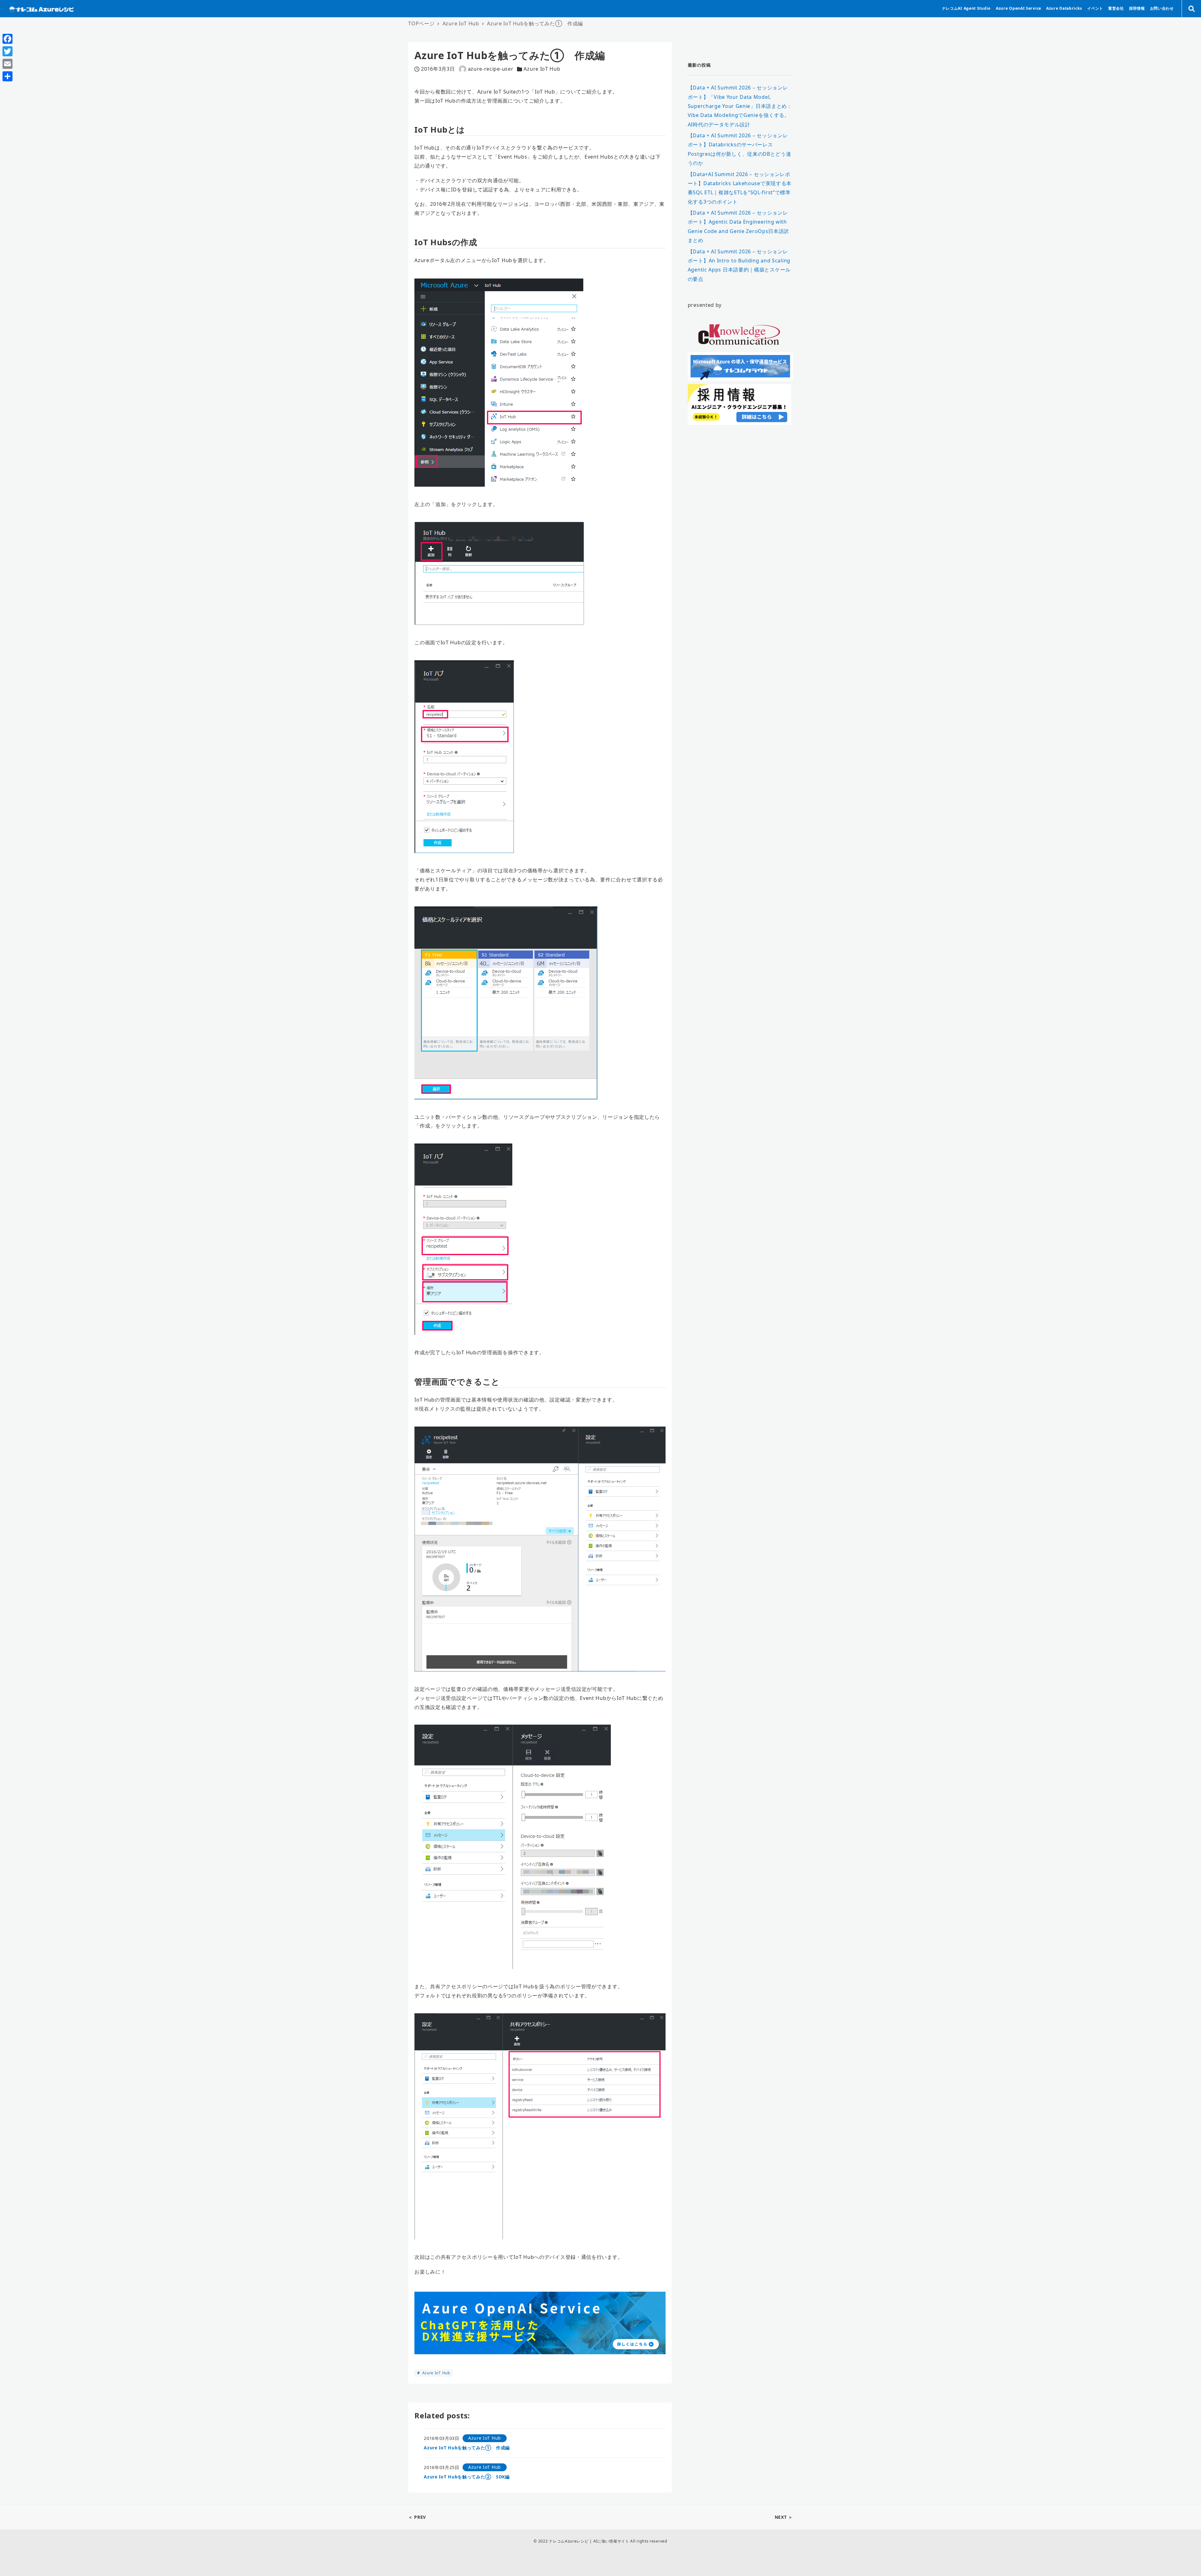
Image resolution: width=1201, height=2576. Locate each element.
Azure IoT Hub (542, 69)
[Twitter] (8, 51)
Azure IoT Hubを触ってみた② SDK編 (467, 2477)
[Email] (8, 64)
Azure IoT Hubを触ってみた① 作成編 (467, 2448)
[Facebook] (8, 39)
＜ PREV (417, 2517)
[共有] (8, 76)
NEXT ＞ (784, 2517)
